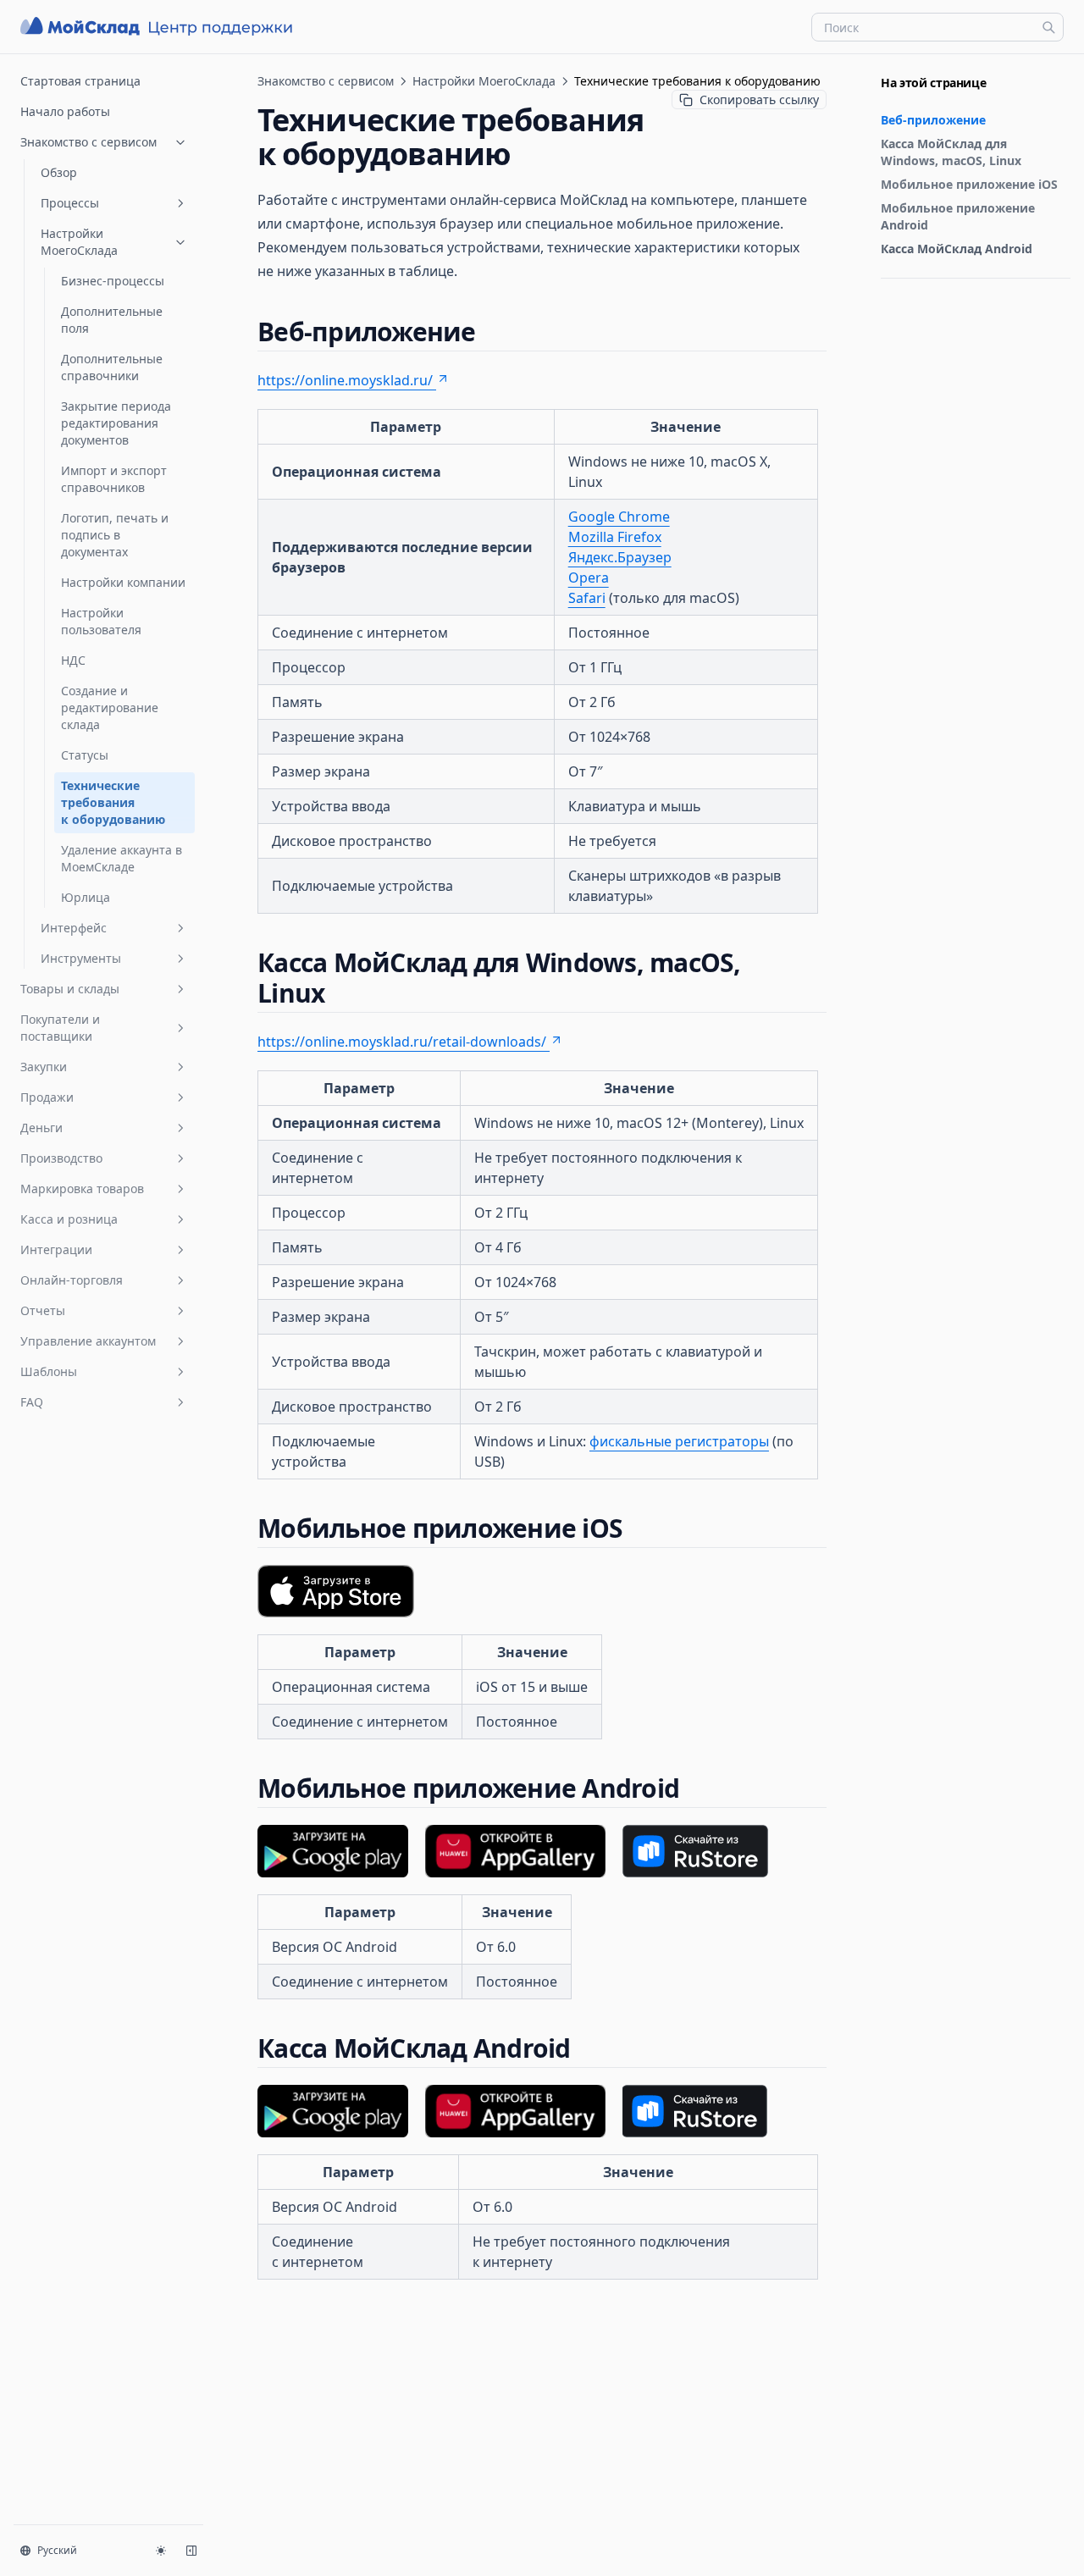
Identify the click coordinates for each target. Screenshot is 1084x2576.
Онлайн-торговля (72, 1280)
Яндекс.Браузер (620, 557)
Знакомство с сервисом (88, 142)
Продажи (47, 1097)
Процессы (70, 203)
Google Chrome (619, 517)
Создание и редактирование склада (110, 708)
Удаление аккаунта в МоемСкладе (122, 858)
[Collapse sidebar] (191, 2551)
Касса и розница (69, 1219)
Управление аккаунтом (88, 1341)
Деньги (41, 1128)
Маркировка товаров (82, 1188)
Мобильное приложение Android (958, 216)
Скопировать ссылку (759, 100)
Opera (589, 578)
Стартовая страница (80, 81)
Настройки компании (123, 582)
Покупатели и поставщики (60, 1028)
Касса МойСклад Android (957, 249)
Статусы (85, 755)
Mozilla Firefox (615, 537)
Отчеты (43, 1310)
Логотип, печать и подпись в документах (115, 535)
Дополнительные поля (112, 320)
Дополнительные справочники (112, 367)
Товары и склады (70, 989)
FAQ (32, 1402)
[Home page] (158, 27)
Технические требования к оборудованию (113, 802)
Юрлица (86, 897)
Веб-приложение (933, 120)
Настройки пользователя (101, 621)
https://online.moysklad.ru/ (345, 380)
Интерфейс (74, 928)
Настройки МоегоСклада (79, 242)
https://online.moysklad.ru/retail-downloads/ (402, 1042)
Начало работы (65, 111)
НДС (73, 660)
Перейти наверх (922, 299)
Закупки (44, 1067)
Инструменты (81, 958)
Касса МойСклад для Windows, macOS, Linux (951, 152)
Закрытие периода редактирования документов (116, 423)
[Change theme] (161, 2551)
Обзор (59, 172)
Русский (57, 2550)
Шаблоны (49, 1371)
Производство (61, 1158)
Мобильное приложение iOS (969, 184)
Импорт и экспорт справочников (114, 479)
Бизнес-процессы (113, 281)
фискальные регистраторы (679, 1441)
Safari (587, 598)
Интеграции (56, 1249)
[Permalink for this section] (490, 332)
